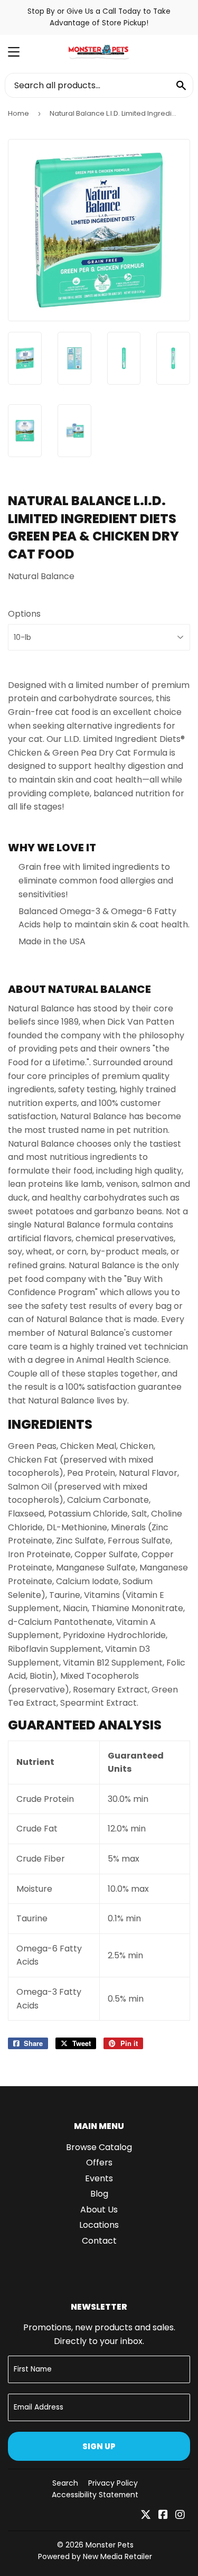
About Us (99, 2210)
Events (99, 2178)
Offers (99, 2163)
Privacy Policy (113, 2483)
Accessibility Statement (95, 2495)
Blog (99, 2194)
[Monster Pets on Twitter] (146, 2515)
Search (65, 2483)
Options (24, 614)
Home (18, 113)
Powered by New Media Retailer (95, 2556)
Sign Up (99, 2446)
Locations (99, 2225)
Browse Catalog (99, 2147)
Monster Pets (110, 2545)
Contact (99, 2241)
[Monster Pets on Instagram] (180, 2515)
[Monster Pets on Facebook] (163, 2515)
